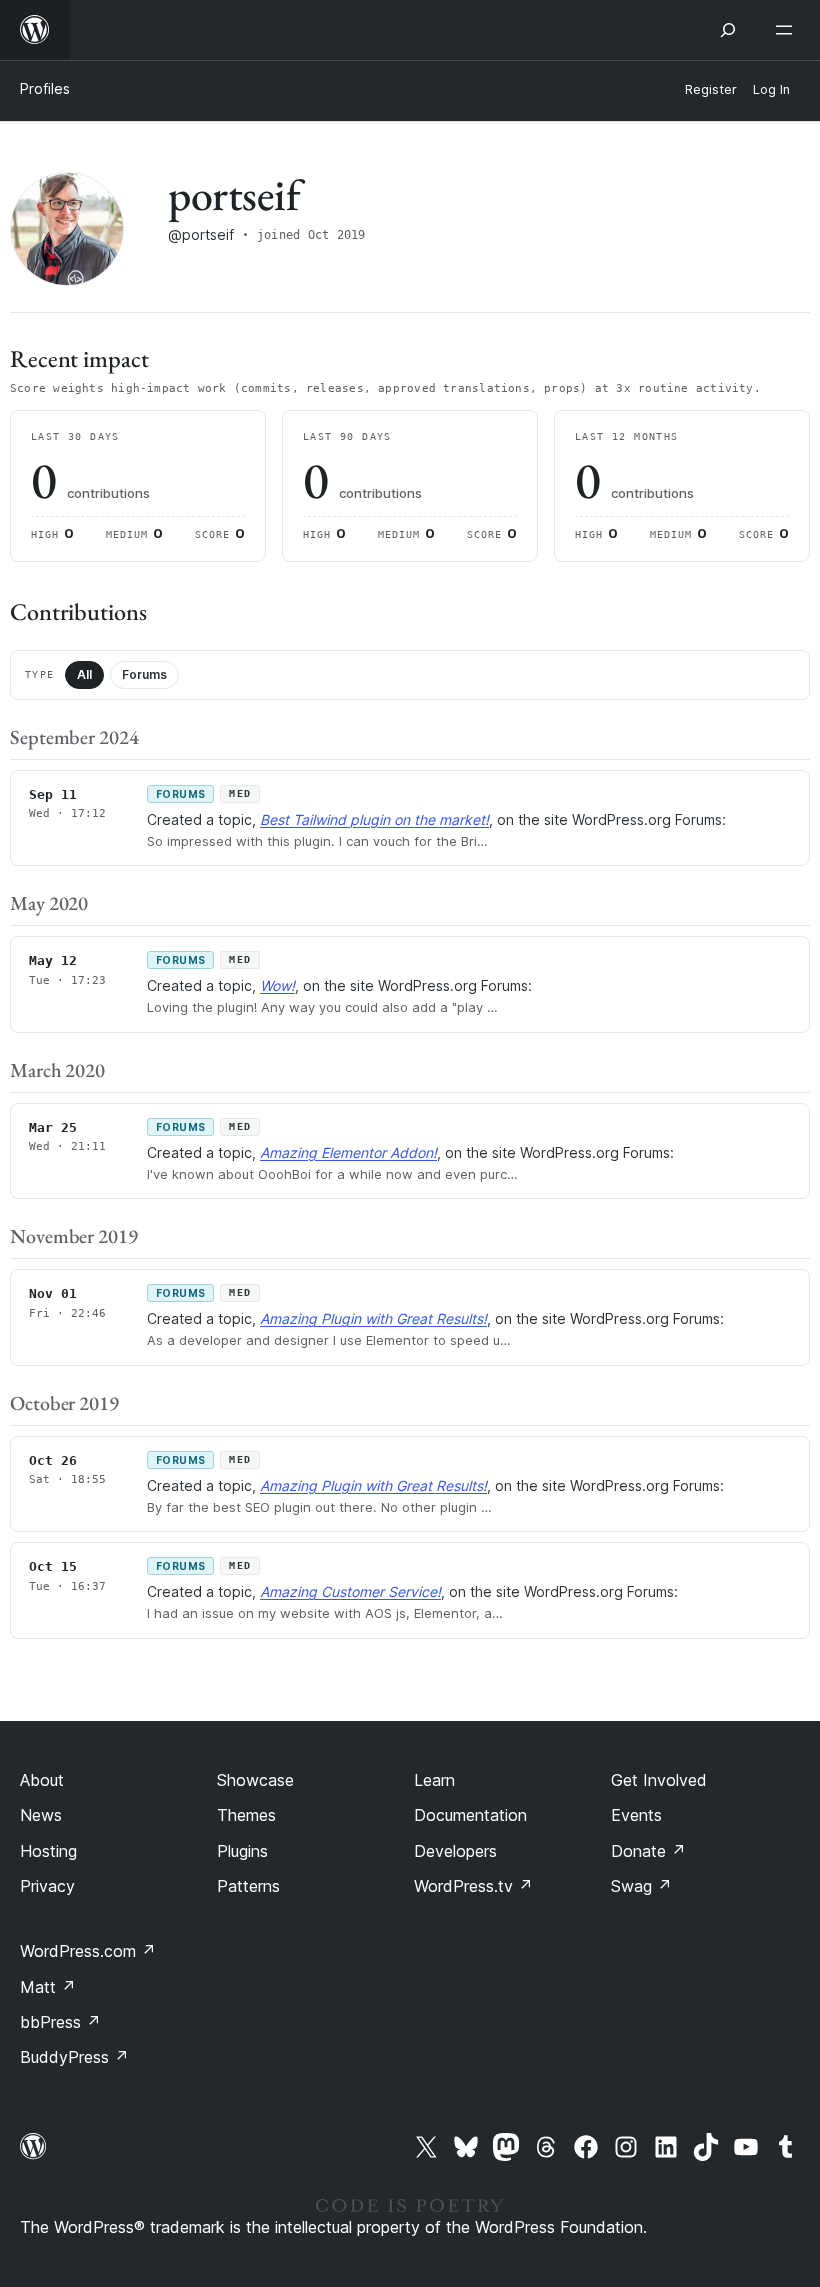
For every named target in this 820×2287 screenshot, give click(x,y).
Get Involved (659, 1780)
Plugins (242, 1851)
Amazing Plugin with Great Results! (373, 1318)
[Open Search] (728, 30)
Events (636, 1815)
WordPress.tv (473, 1886)
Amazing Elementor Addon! (348, 1152)
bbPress (60, 2022)
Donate (648, 1851)
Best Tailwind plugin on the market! (374, 819)
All (84, 674)
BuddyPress (74, 2057)
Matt (48, 1987)
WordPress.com (88, 1951)
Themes (246, 1815)
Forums (144, 674)
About (42, 1780)
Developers (455, 1851)
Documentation (470, 1815)
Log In (771, 89)
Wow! (277, 985)
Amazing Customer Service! (350, 1591)
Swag (641, 1886)
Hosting (48, 1851)
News (41, 1815)
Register (711, 89)
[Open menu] (788, 30)
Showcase (255, 1780)
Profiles (45, 88)
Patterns (248, 1886)
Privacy (47, 1886)
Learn (434, 1780)
